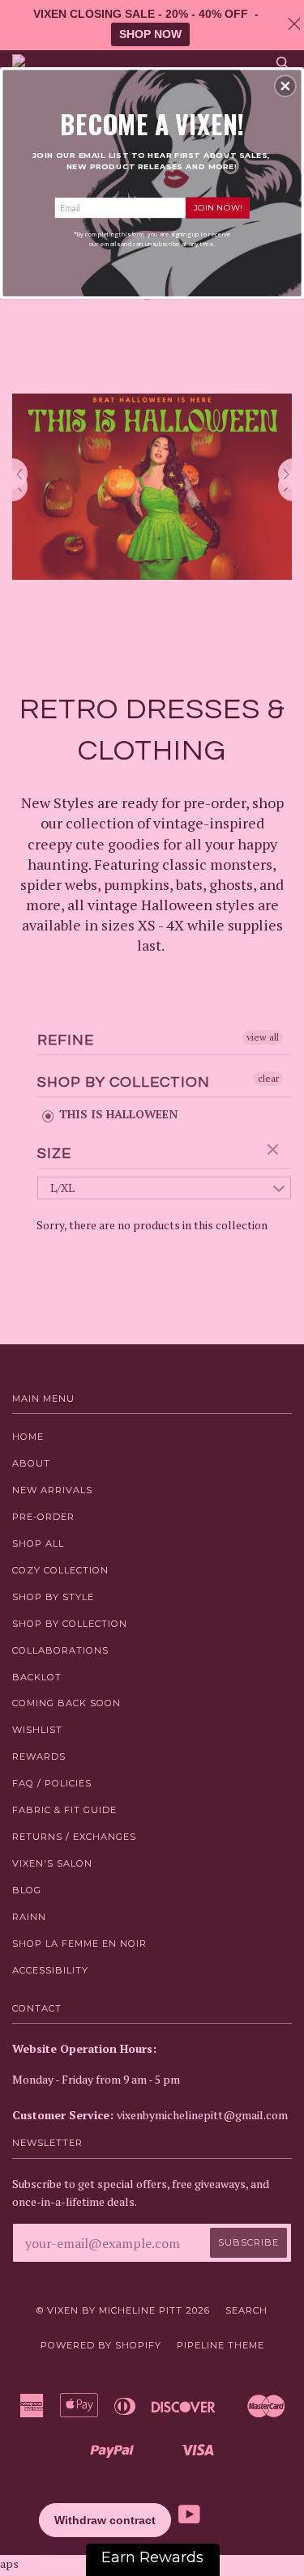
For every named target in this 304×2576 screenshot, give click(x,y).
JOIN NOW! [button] (218, 207)
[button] (285, 86)
